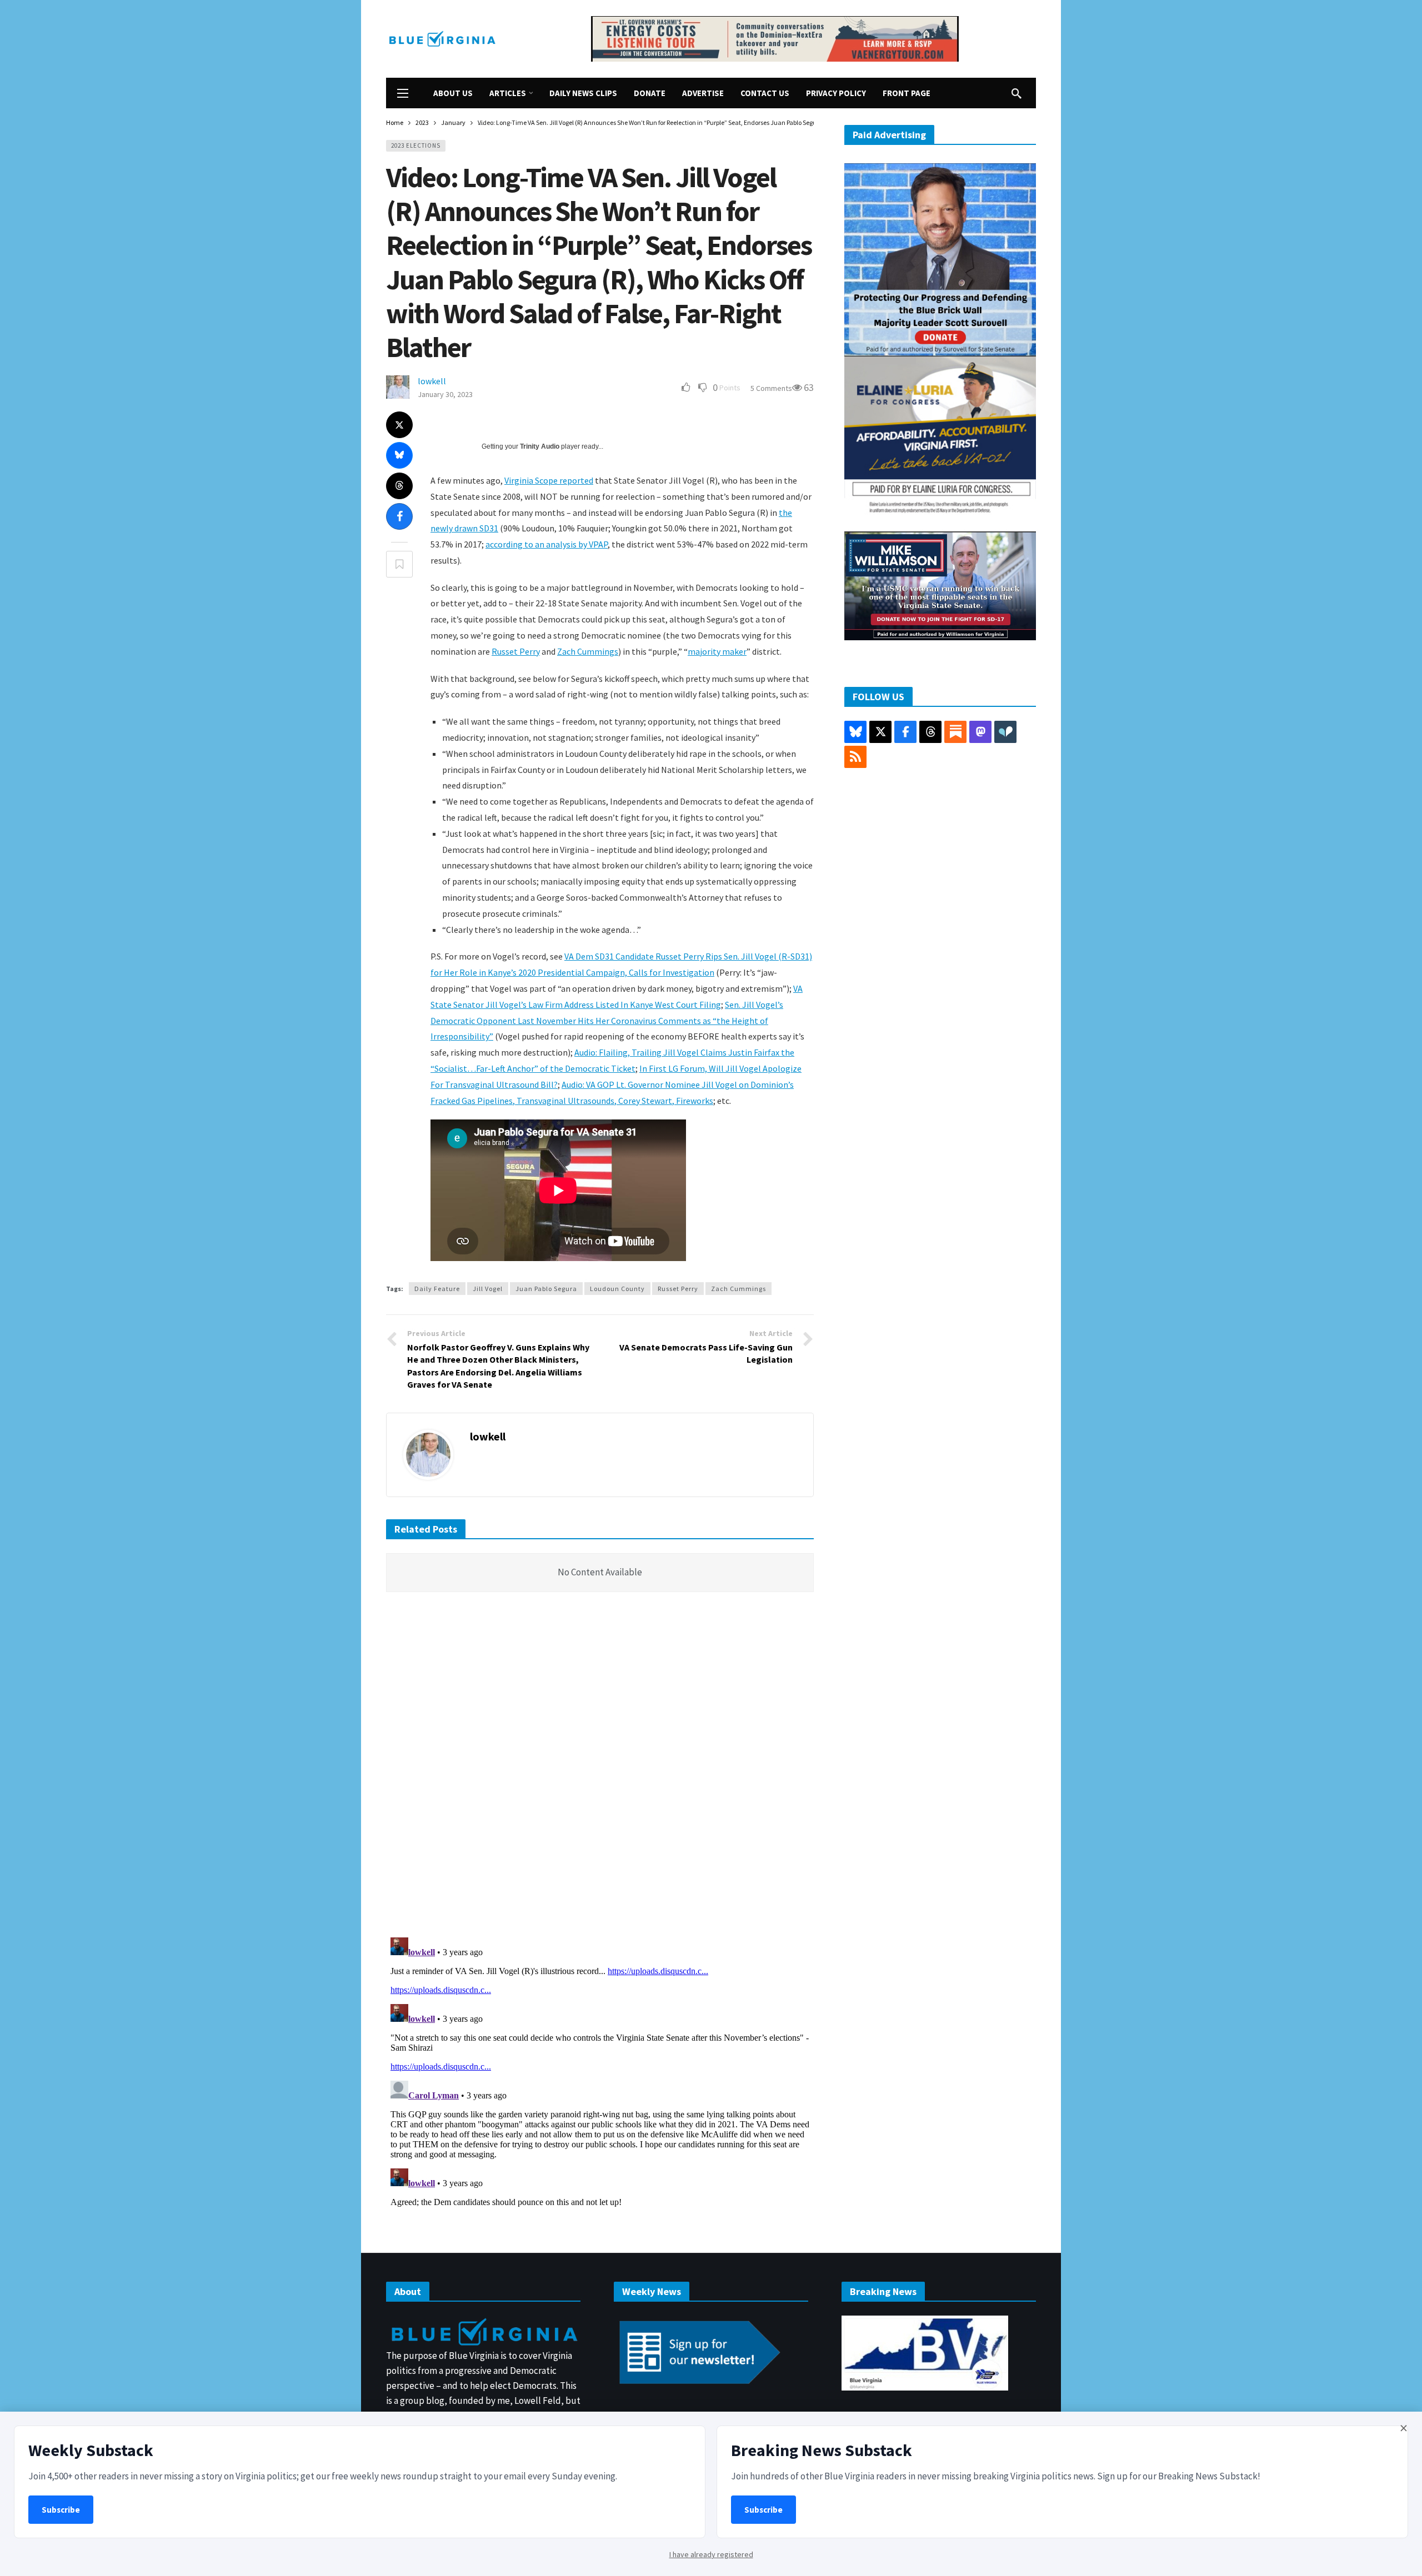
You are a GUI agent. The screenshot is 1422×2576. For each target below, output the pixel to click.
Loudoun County (617, 1289)
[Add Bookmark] (399, 564)
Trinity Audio (540, 446)
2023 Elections (416, 145)
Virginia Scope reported (549, 480)
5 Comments (771, 388)
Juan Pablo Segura (546, 1289)
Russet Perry (516, 651)
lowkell (432, 381)
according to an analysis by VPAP (547, 544)
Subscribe (61, 2510)
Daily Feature (437, 1289)
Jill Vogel (488, 1289)
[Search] (1017, 93)
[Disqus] (600, 1768)
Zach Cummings (588, 651)
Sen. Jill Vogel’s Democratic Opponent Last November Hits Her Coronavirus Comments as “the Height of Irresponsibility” (607, 1021)
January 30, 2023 (445, 394)
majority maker (717, 651)
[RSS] (855, 757)
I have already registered (711, 2554)
